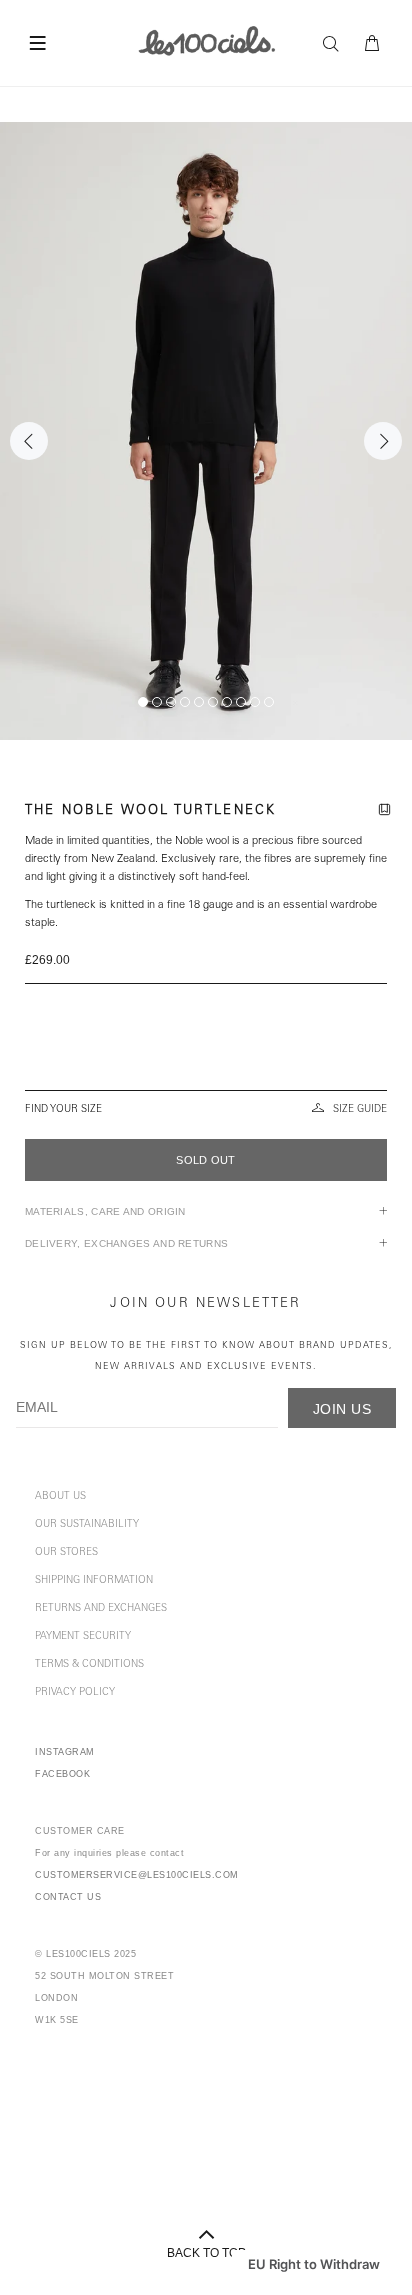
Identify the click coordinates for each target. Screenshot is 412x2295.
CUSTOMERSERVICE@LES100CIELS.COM (137, 1875)
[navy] (206, 1061)
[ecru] (206, 1029)
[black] (206, 1045)
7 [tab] (227, 702)
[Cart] (373, 44)
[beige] (206, 1077)
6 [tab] (213, 702)
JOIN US (342, 1409)
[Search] (336, 44)
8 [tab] (241, 702)
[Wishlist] (388, 812)
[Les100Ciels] (206, 40)
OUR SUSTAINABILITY (87, 1525)
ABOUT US (60, 1497)
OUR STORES (66, 1553)
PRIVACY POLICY (75, 1693)
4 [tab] (185, 702)
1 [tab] (143, 702)
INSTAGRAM (65, 1752)
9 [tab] (255, 702)
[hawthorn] (206, 1013)
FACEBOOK (62, 1774)
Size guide (360, 1110)
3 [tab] (171, 702)
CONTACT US (68, 1897)
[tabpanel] (206, 431)
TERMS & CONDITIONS (89, 1665)
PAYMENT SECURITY (83, 1637)
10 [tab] (269, 702)
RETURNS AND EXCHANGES (101, 1609)
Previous (29, 441)
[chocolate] (204, 997)
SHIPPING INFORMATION (94, 1581)
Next (383, 441)
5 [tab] (199, 702)
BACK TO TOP (206, 2253)
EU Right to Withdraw (314, 2264)
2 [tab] (157, 702)
